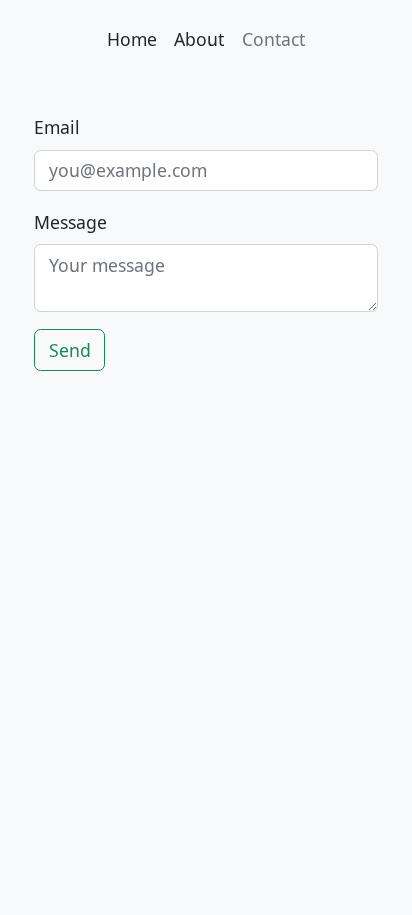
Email (57, 127)
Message (70, 222)
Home (132, 39)
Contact (273, 39)
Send (70, 350)
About (199, 39)
